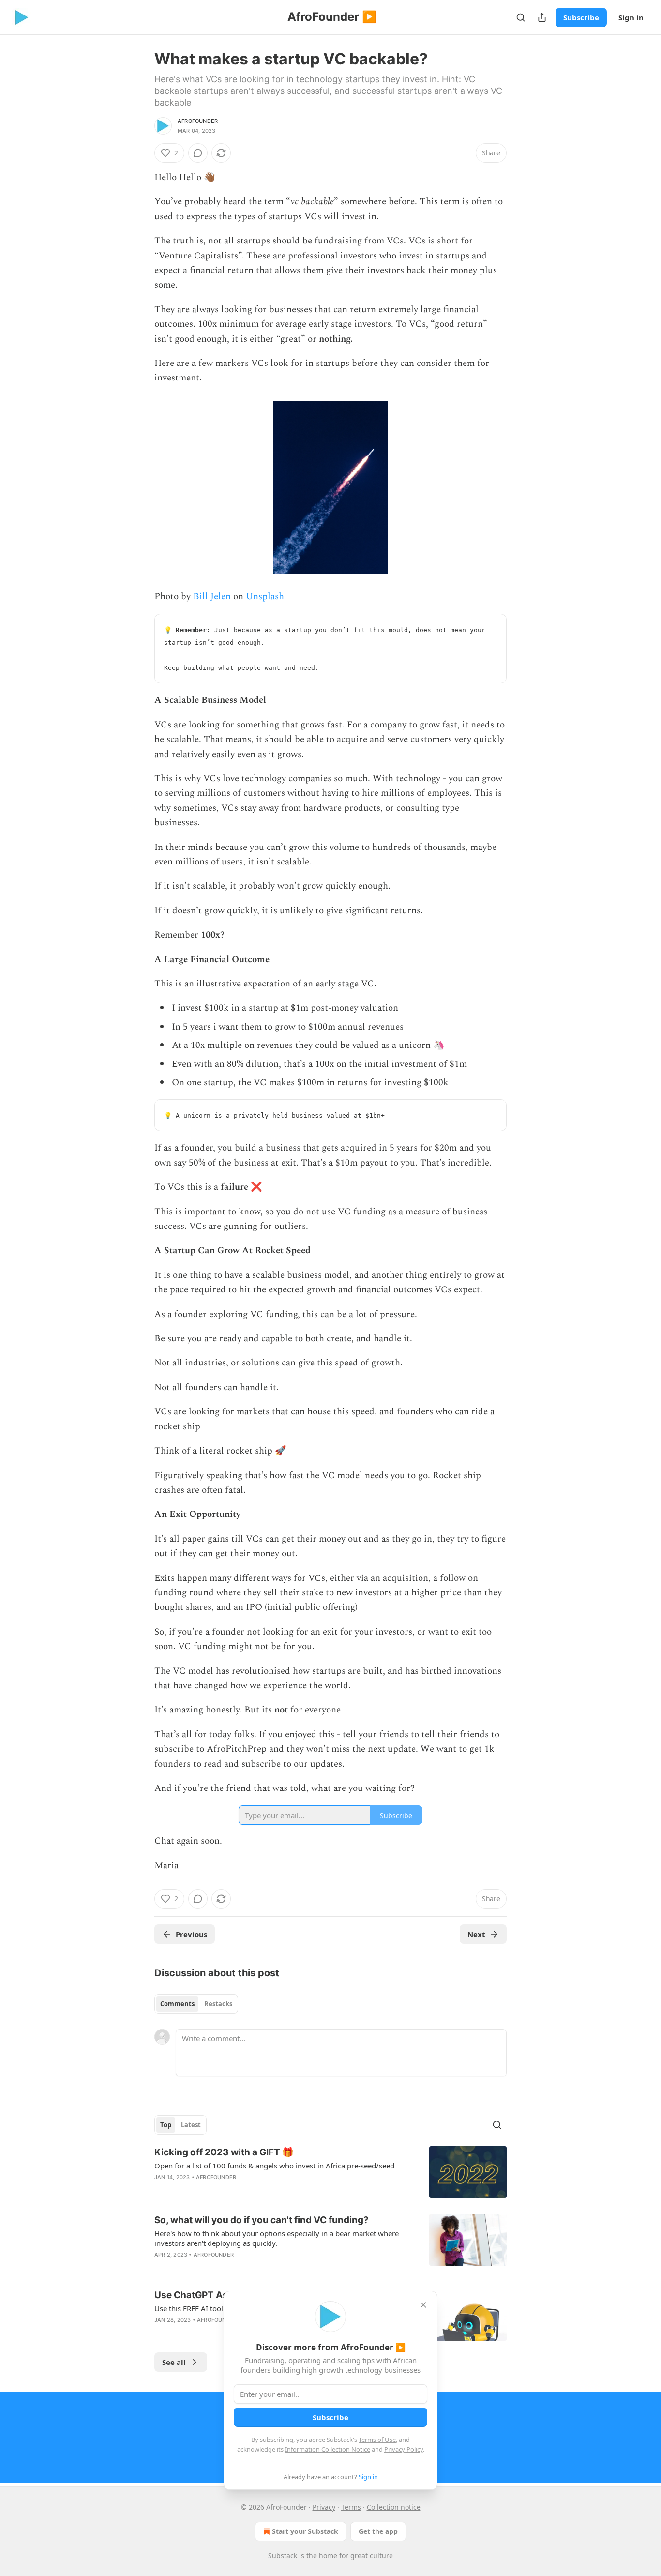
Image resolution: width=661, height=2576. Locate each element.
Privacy (324, 2507)
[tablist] (196, 2004)
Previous (191, 1934)
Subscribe (581, 17)
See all (174, 2362)
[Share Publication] (542, 17)
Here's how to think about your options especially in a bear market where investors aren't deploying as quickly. (277, 2238)
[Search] (521, 17)
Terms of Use (377, 2440)
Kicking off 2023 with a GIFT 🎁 (224, 2152)
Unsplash (265, 597)
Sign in (631, 17)
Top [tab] (166, 2125)
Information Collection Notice (328, 2449)
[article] (330, 2172)
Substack (283, 2555)
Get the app (378, 2531)
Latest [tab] (191, 2125)
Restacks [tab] (218, 2004)
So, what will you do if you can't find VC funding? (262, 2220)
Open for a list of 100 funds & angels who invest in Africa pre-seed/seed (274, 2166)
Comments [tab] (177, 2004)
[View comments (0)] (198, 153)
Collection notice (394, 2507)
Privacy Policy (404, 2449)
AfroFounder (198, 121)
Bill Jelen (212, 597)
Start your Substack (305, 2531)
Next (476, 1934)
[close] (423, 2305)
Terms (351, 2507)
